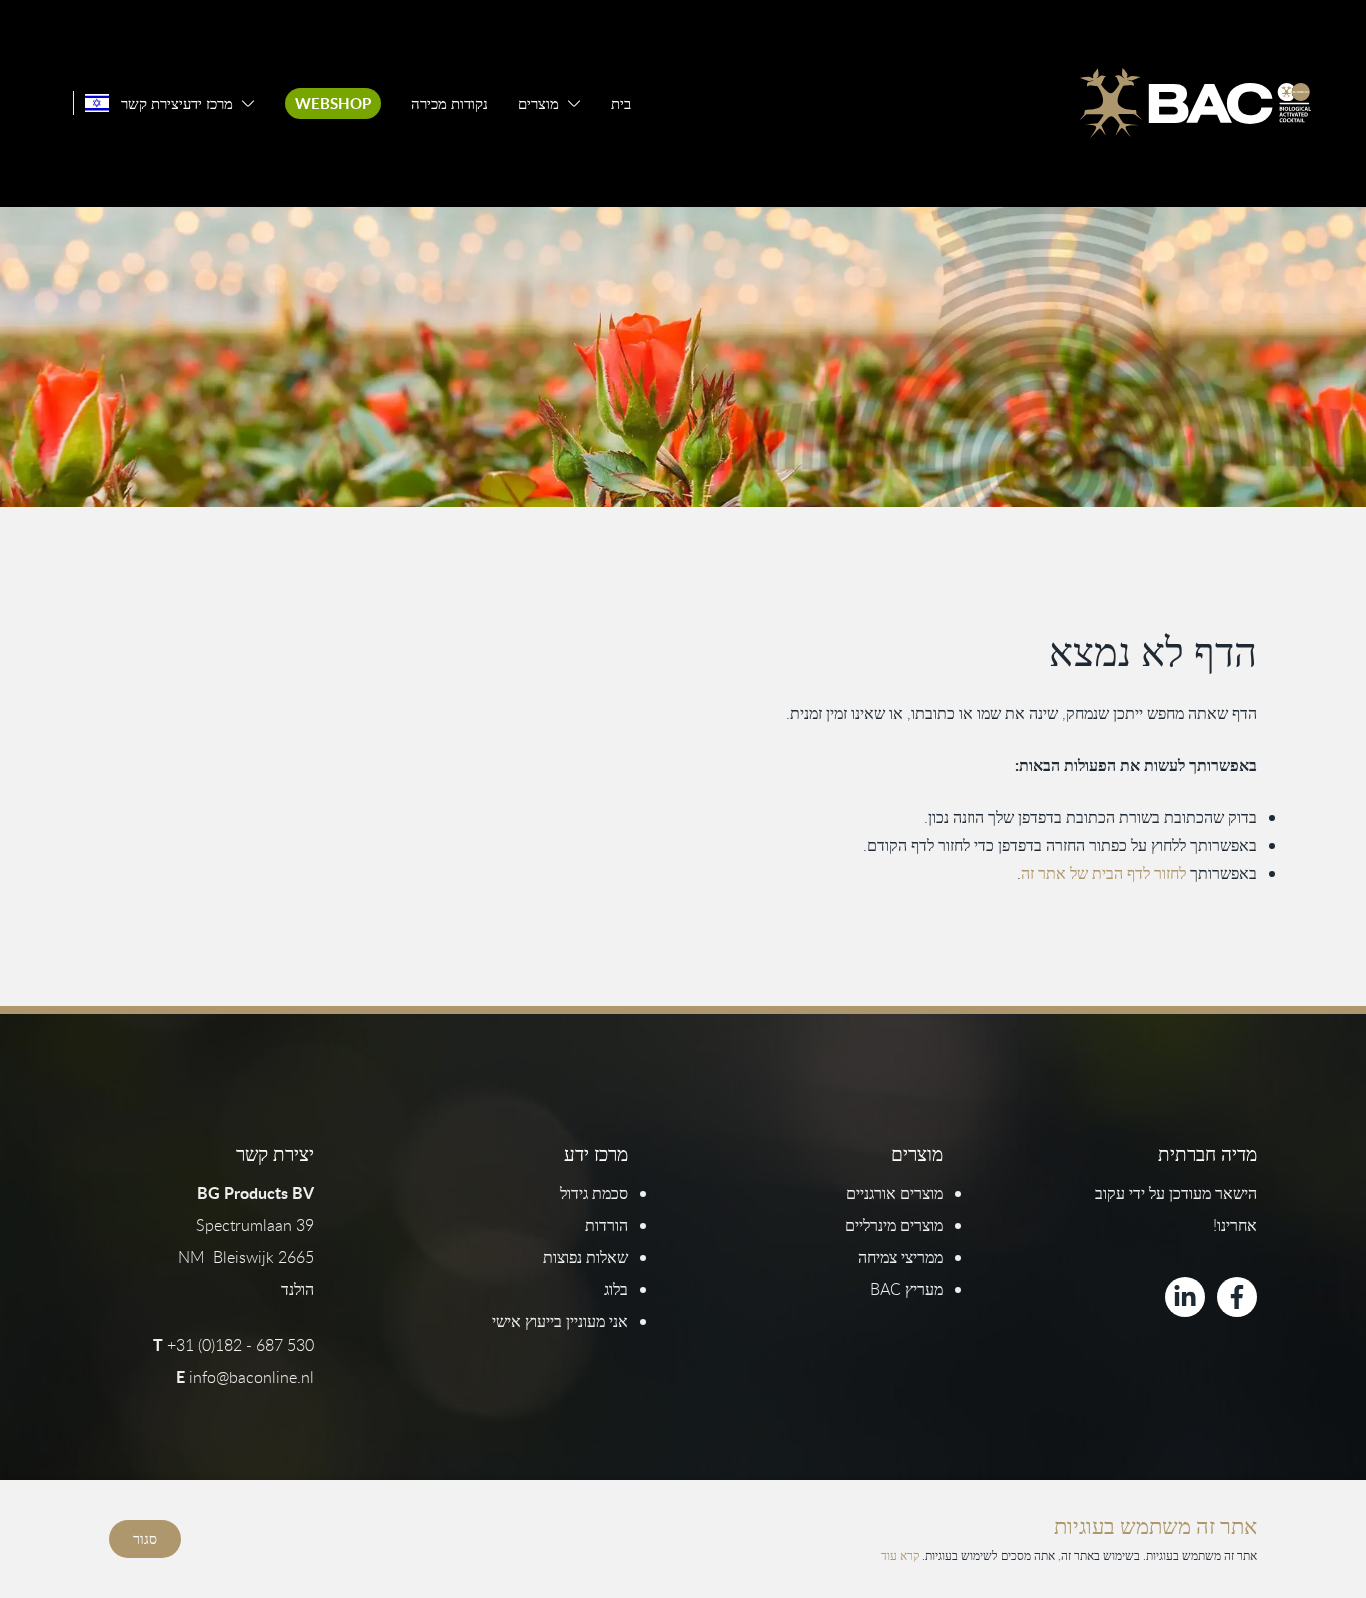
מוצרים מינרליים (894, 1225)
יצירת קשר (152, 103)
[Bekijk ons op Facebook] (1237, 1297)
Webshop (333, 103)
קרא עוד (900, 1555)
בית (621, 103)
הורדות (606, 1225)
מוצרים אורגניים (894, 1193)
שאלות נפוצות (585, 1257)
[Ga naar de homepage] (1195, 103)
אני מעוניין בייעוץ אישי (560, 1321)
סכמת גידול (594, 1193)
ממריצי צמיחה (900, 1257)
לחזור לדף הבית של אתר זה (1103, 873)
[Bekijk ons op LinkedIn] (1185, 1297)
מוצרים (538, 103)
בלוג (616, 1289)
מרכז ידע (208, 103)
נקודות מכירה (449, 103)
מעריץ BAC (906, 1289)
